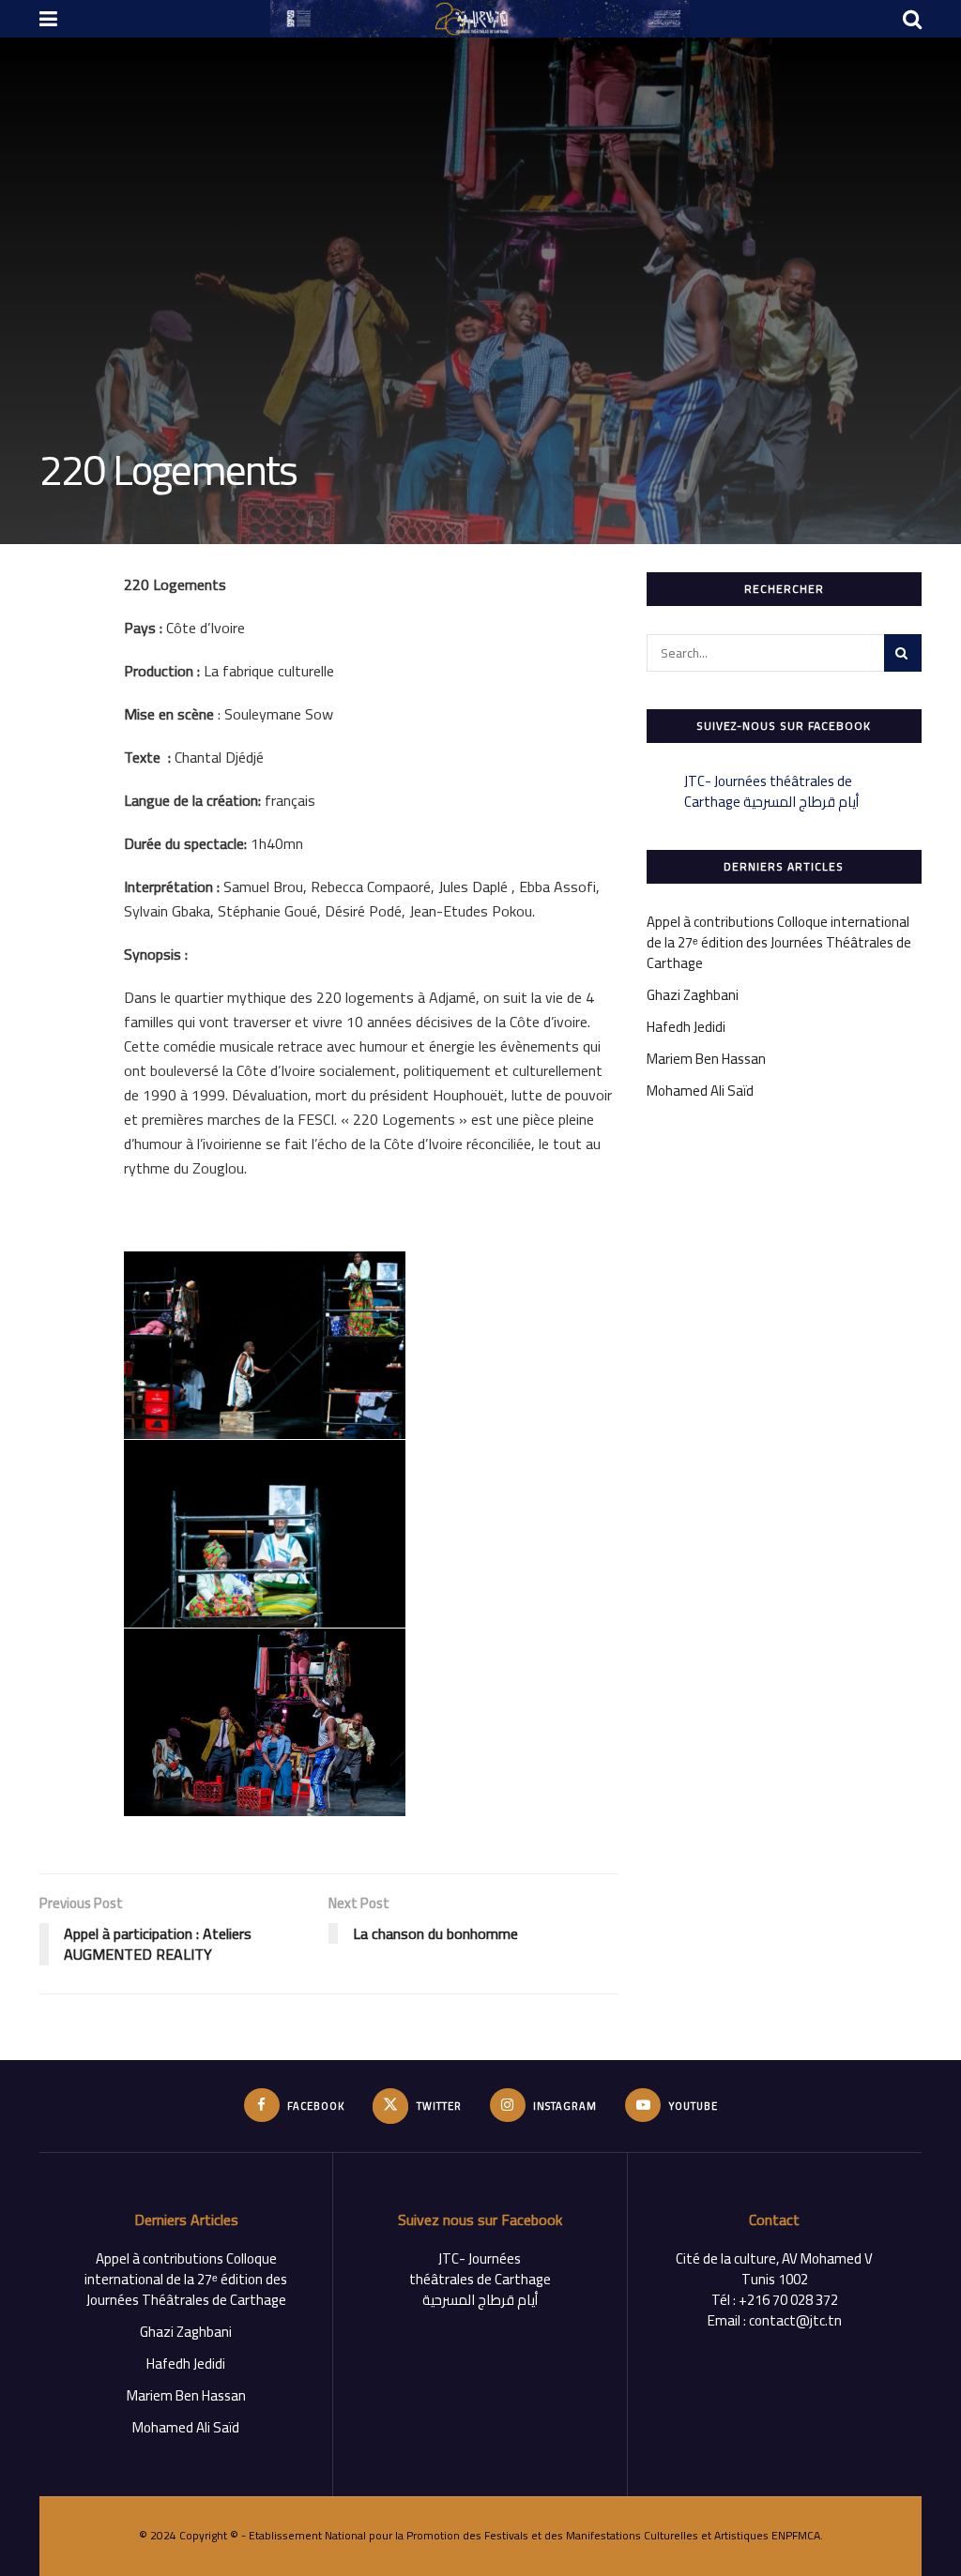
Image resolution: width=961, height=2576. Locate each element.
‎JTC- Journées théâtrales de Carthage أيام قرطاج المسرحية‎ (771, 791)
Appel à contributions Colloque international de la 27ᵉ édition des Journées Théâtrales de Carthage (779, 942)
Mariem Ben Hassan (706, 1059)
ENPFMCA (796, 2535)
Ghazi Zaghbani (693, 995)
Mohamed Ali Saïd (700, 1091)
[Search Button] (903, 653)
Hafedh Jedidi (686, 1027)
